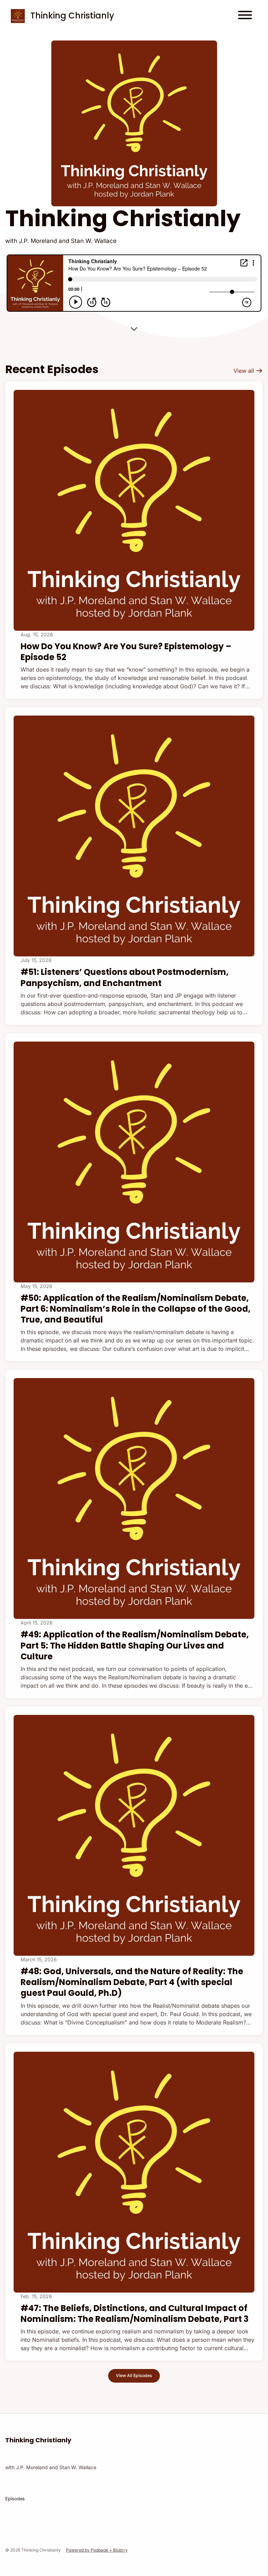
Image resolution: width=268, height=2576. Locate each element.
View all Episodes (134, 2375)
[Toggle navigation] (245, 16)
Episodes (15, 2499)
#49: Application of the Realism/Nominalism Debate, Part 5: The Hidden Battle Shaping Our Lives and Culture (135, 1645)
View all (245, 371)
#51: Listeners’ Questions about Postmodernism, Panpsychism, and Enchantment (125, 977)
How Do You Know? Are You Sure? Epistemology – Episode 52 (126, 652)
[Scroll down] (134, 326)
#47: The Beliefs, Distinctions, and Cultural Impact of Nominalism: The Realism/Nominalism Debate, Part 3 (135, 2314)
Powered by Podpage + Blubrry (97, 2550)
